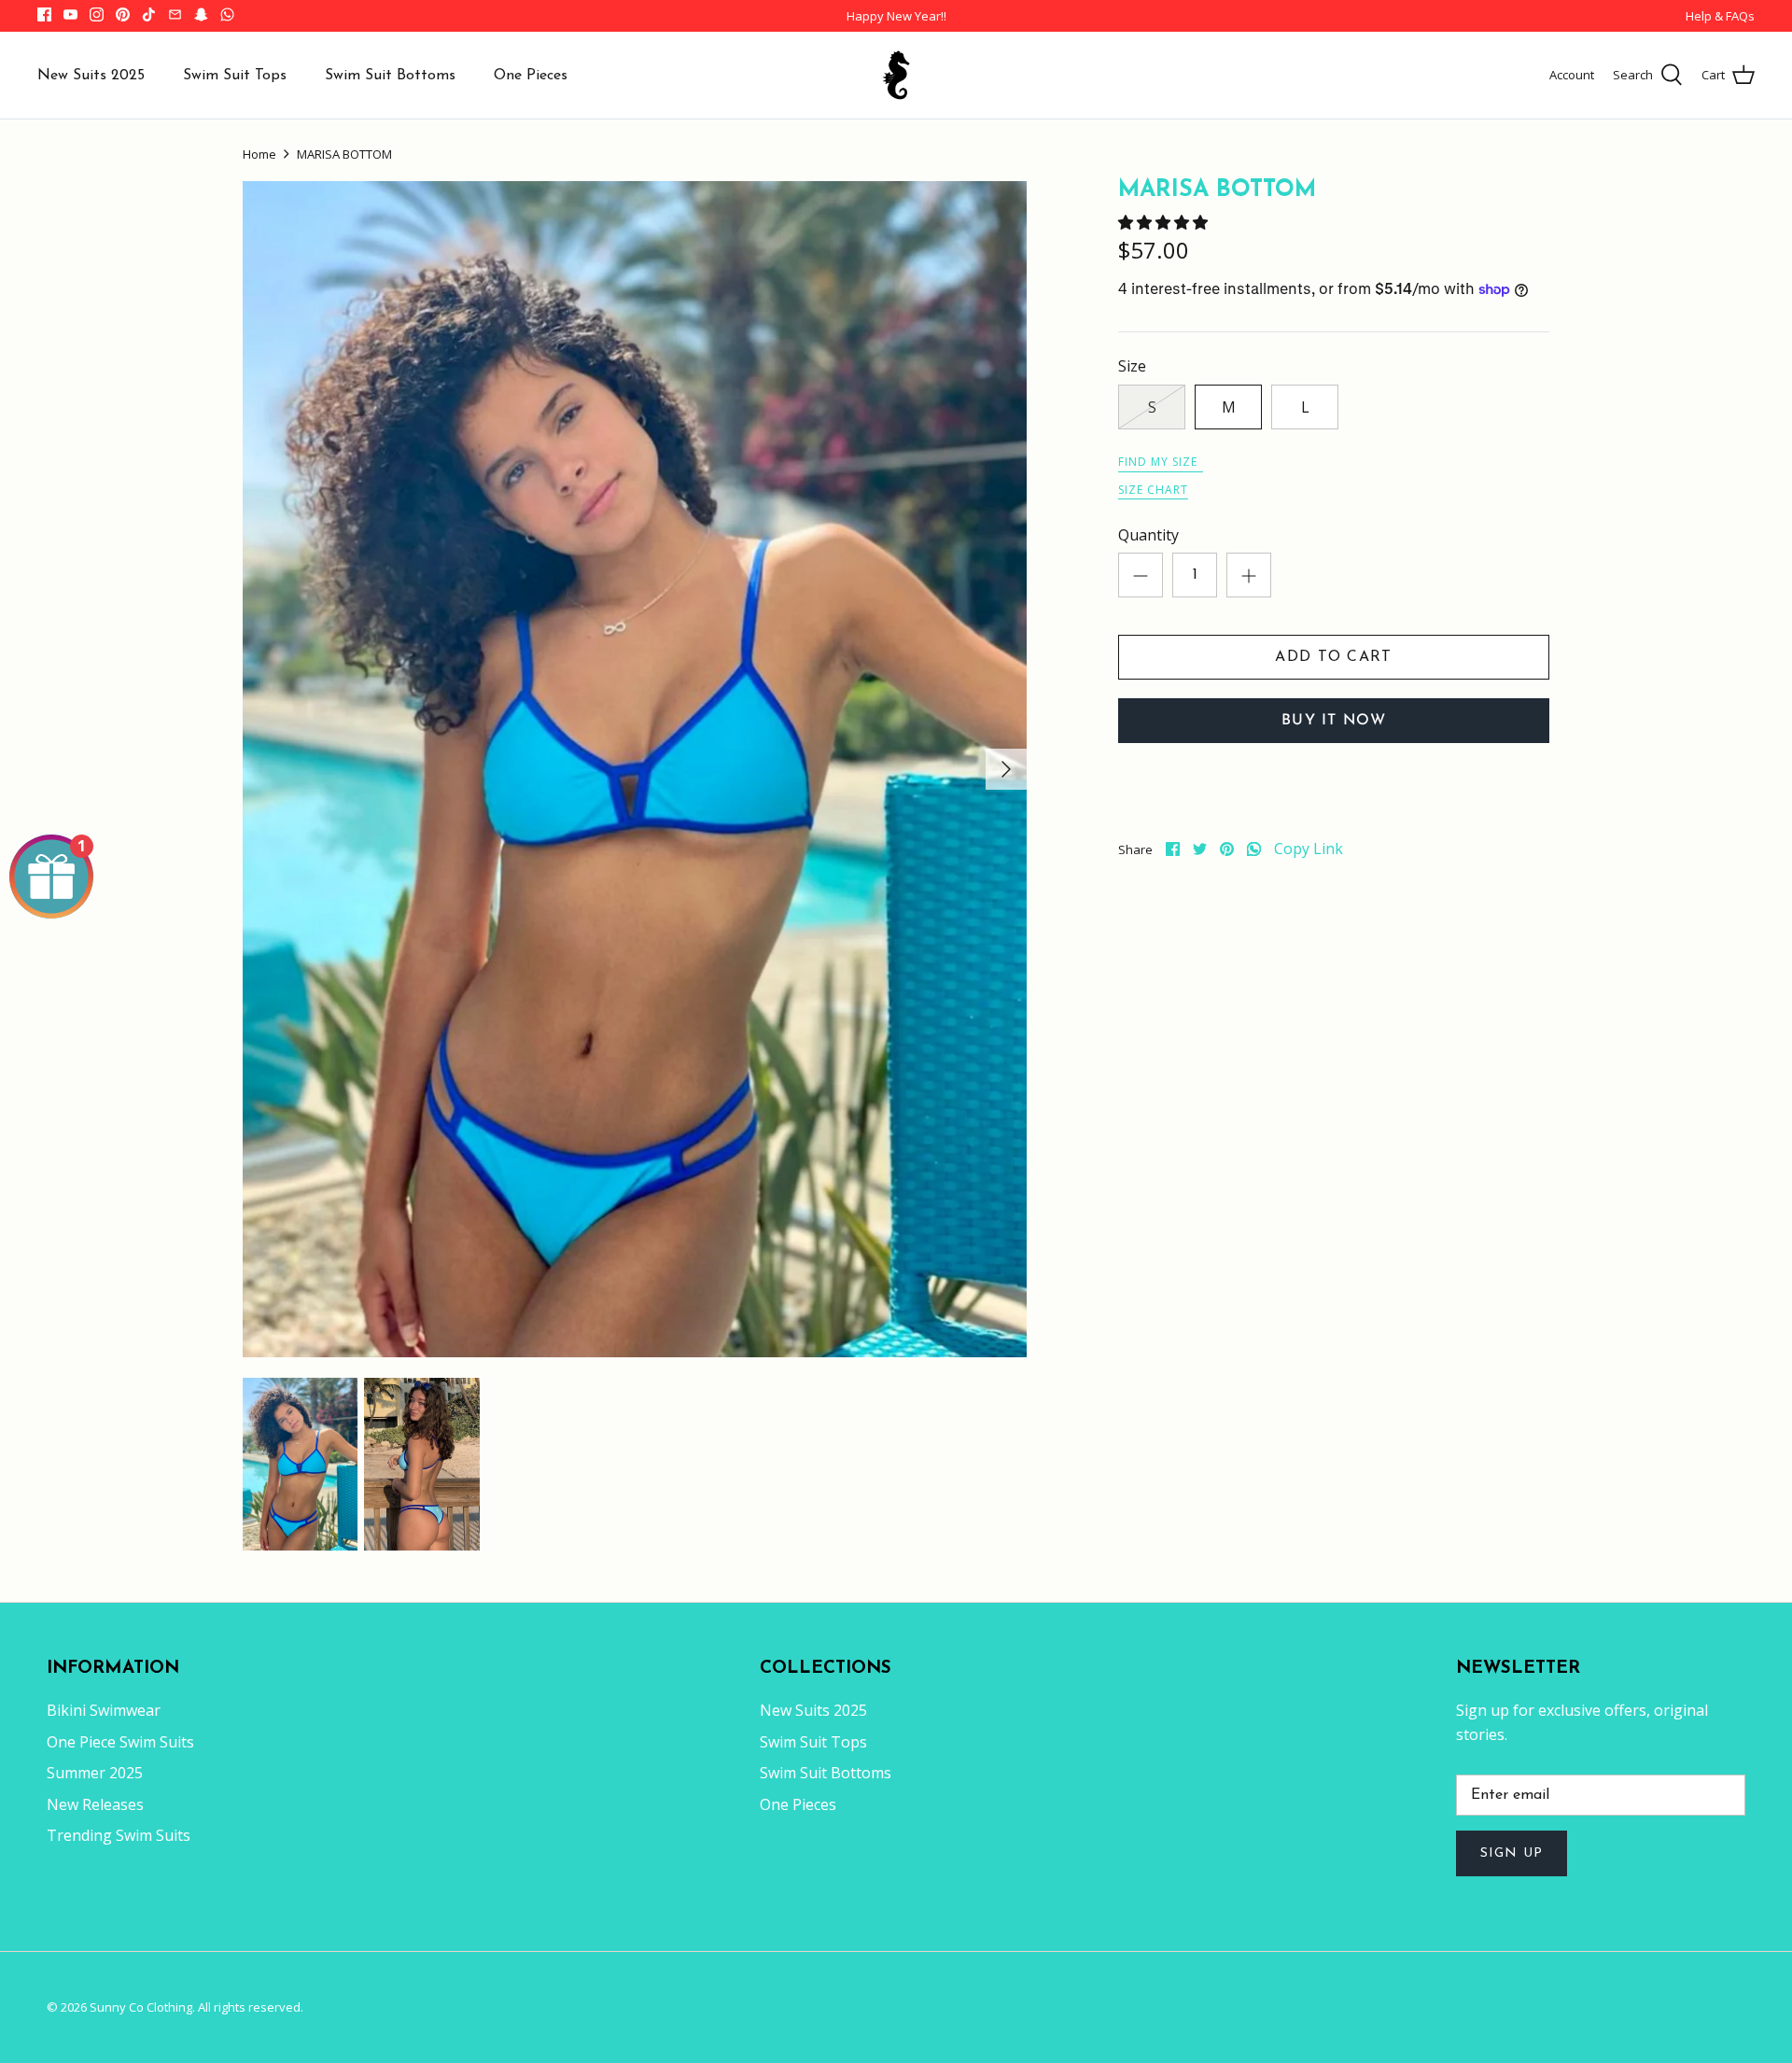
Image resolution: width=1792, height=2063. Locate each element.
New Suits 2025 (91, 76)
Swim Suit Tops (235, 76)
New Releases (95, 1804)
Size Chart (1153, 490)
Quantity (1148, 535)
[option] (635, 769)
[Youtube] (70, 14)
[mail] (175, 14)
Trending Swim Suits (119, 1835)
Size (1132, 366)
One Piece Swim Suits (120, 1742)
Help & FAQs (1720, 16)
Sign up (1512, 1853)
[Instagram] (97, 14)
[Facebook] (44, 14)
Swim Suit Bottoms (390, 76)
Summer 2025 (95, 1773)
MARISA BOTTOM (344, 154)
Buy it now (1334, 721)
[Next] (1006, 769)
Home (259, 154)
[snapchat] (201, 14)
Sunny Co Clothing (141, 2007)
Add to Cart (1333, 657)
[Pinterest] (123, 14)
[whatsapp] (1254, 849)
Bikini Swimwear (104, 1710)
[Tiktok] (149, 14)
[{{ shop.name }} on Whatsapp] (227, 14)
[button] (1165, 222)
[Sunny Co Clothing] (896, 75)
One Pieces (531, 76)
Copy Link (1309, 849)
